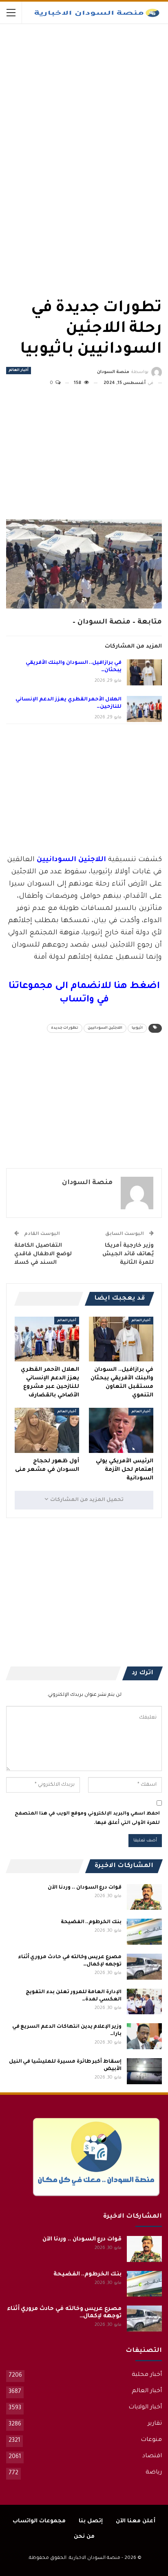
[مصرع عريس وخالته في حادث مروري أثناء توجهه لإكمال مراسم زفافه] (144, 1967)
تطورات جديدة (65, 1028)
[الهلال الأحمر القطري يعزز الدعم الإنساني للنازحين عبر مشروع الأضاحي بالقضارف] (144, 709)
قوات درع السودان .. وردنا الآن (85, 1888)
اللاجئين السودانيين (105, 1028)
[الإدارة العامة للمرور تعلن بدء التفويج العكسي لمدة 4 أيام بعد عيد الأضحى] (144, 2002)
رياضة (154, 2473)
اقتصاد (152, 2456)
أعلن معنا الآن (136, 2521)
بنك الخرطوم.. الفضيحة (91, 1922)
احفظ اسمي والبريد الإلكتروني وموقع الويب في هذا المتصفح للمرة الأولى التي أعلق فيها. (87, 1818)
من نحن (84, 2537)
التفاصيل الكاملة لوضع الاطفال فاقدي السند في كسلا (43, 1254)
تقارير (155, 2424)
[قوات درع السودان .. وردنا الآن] (144, 1897)
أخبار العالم (19, 371)
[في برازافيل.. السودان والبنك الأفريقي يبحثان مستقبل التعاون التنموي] (144, 672)
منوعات (151, 2440)
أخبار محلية (147, 2375)
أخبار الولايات (145, 2408)
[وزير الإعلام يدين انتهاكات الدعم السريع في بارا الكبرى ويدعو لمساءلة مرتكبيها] (144, 2036)
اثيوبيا (137, 1028)
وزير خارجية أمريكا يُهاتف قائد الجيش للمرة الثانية (128, 1254)
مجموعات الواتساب (39, 2521)
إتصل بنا (91, 2521)
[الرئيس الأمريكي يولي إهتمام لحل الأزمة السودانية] (121, 1430)
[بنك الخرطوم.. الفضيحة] (144, 1932)
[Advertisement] (101, 85)
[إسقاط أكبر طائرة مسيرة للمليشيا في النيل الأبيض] (144, 2071)
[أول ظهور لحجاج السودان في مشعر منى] (47, 1430)
